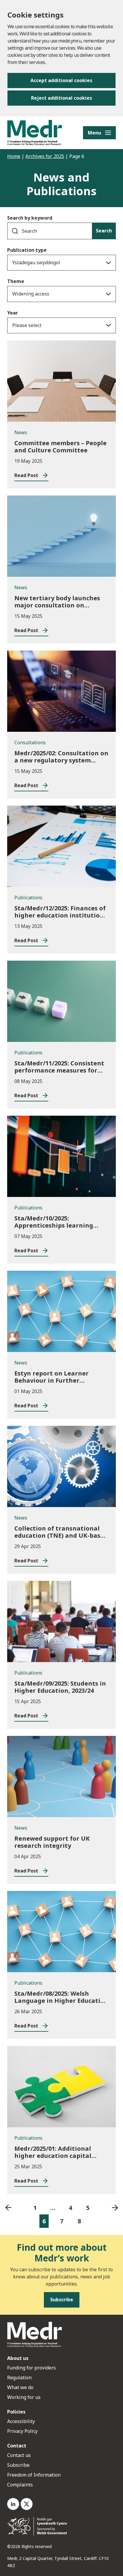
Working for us (24, 2397)
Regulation (19, 2378)
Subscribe (18, 2465)
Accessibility (21, 2421)
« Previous (8, 2208)
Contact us (19, 2455)
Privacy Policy (22, 2431)
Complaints (20, 2485)
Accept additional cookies (61, 80)
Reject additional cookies (61, 98)
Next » (115, 2208)
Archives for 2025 (45, 156)
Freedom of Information (34, 2475)
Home (14, 156)
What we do (20, 2387)
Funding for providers (31, 2368)
